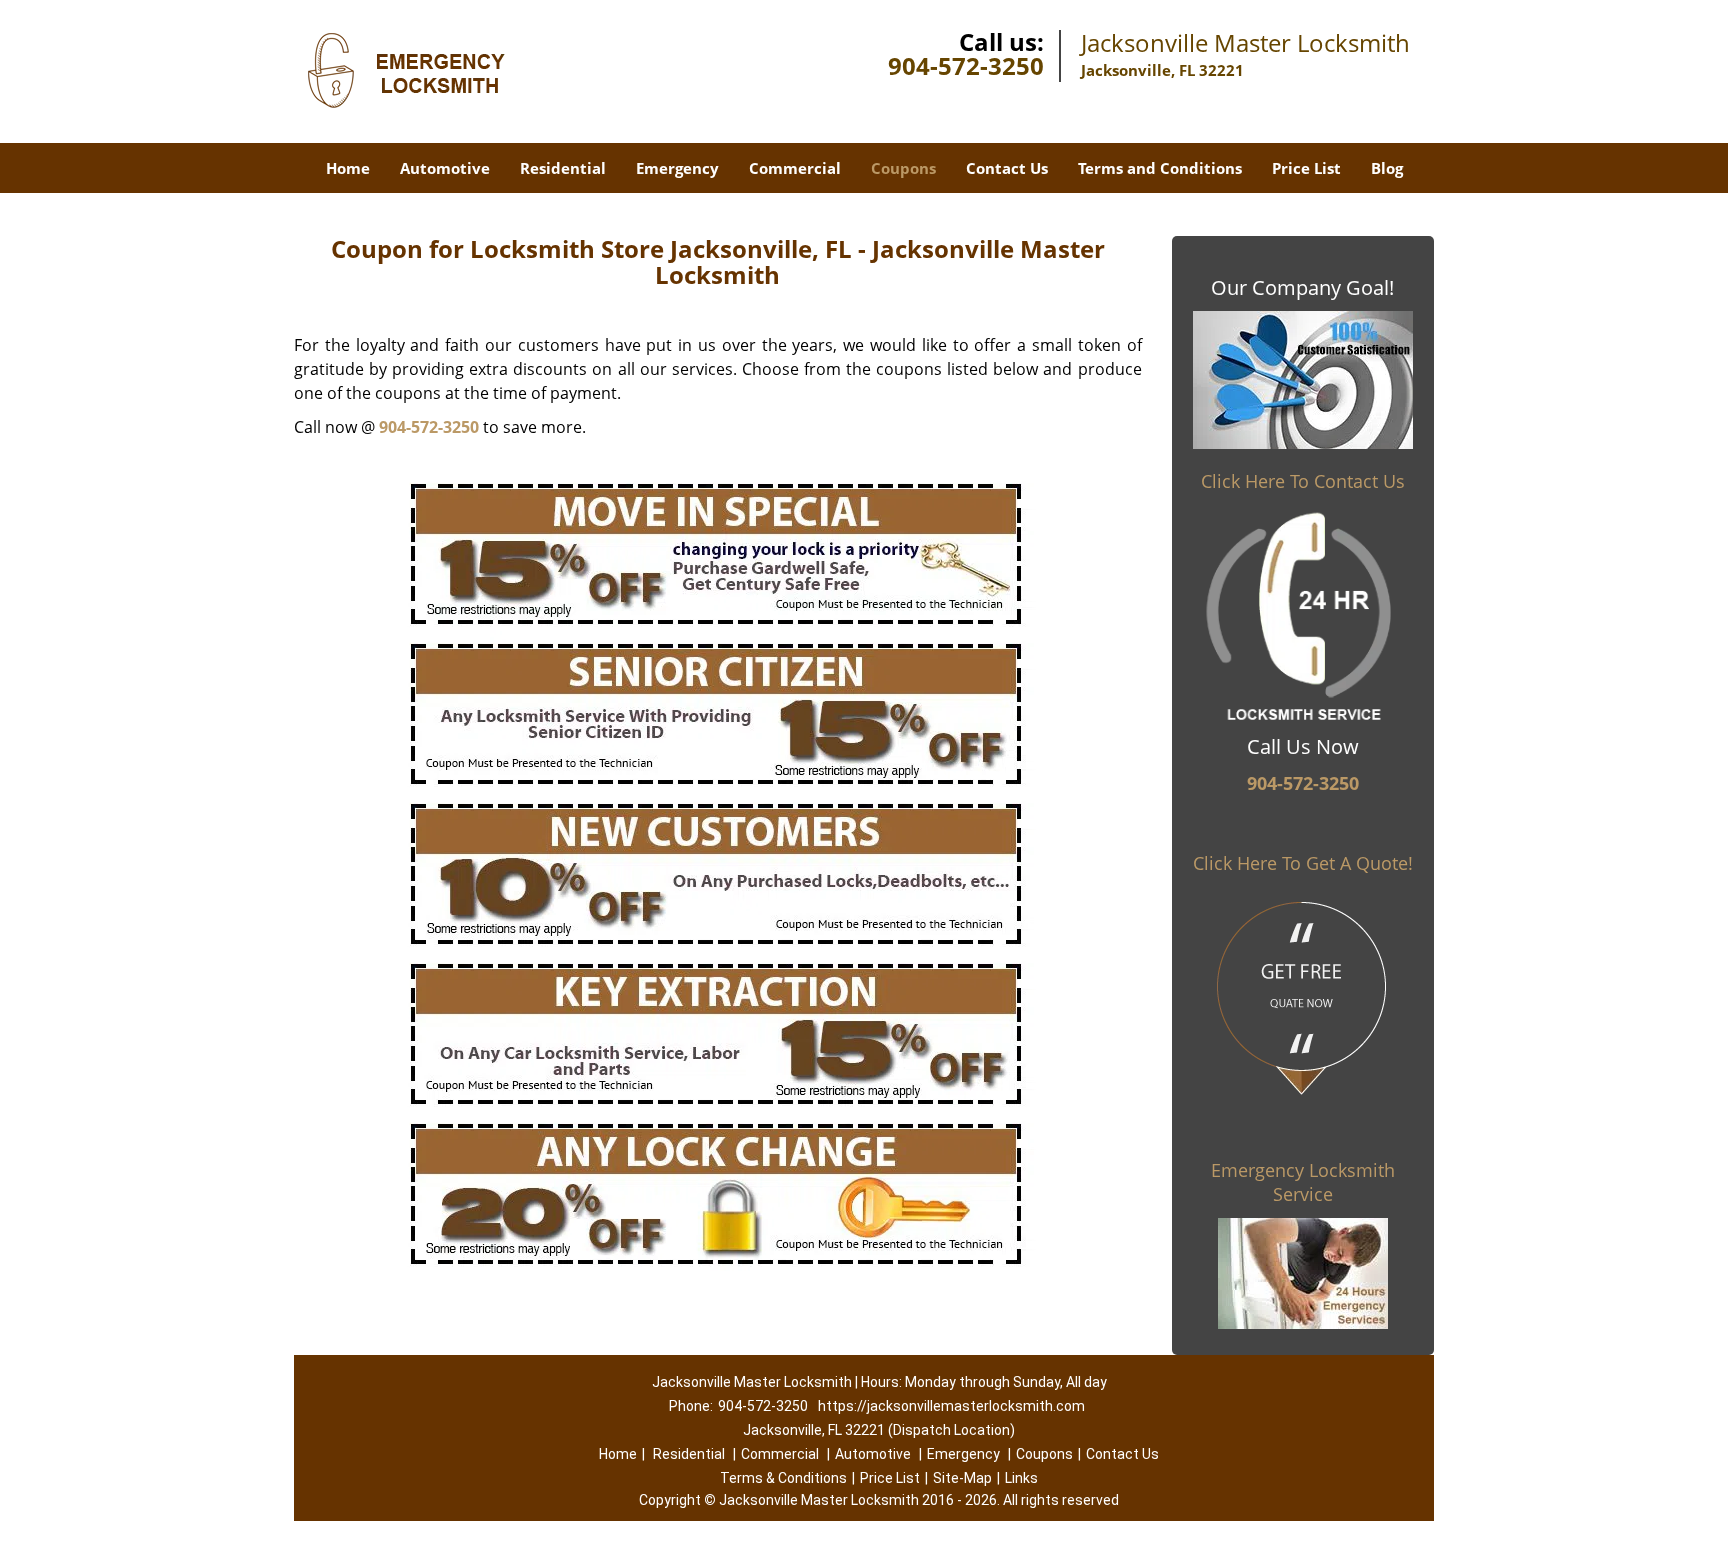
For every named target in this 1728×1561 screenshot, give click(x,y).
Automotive (445, 168)
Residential (563, 168)
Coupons (903, 168)
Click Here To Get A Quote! (1303, 863)
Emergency (677, 168)
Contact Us (1007, 168)
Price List (1306, 168)
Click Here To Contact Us (1303, 481)
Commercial (795, 168)
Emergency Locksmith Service (1303, 1182)
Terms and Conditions (1160, 168)
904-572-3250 (966, 65)
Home (348, 168)
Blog (1387, 168)
